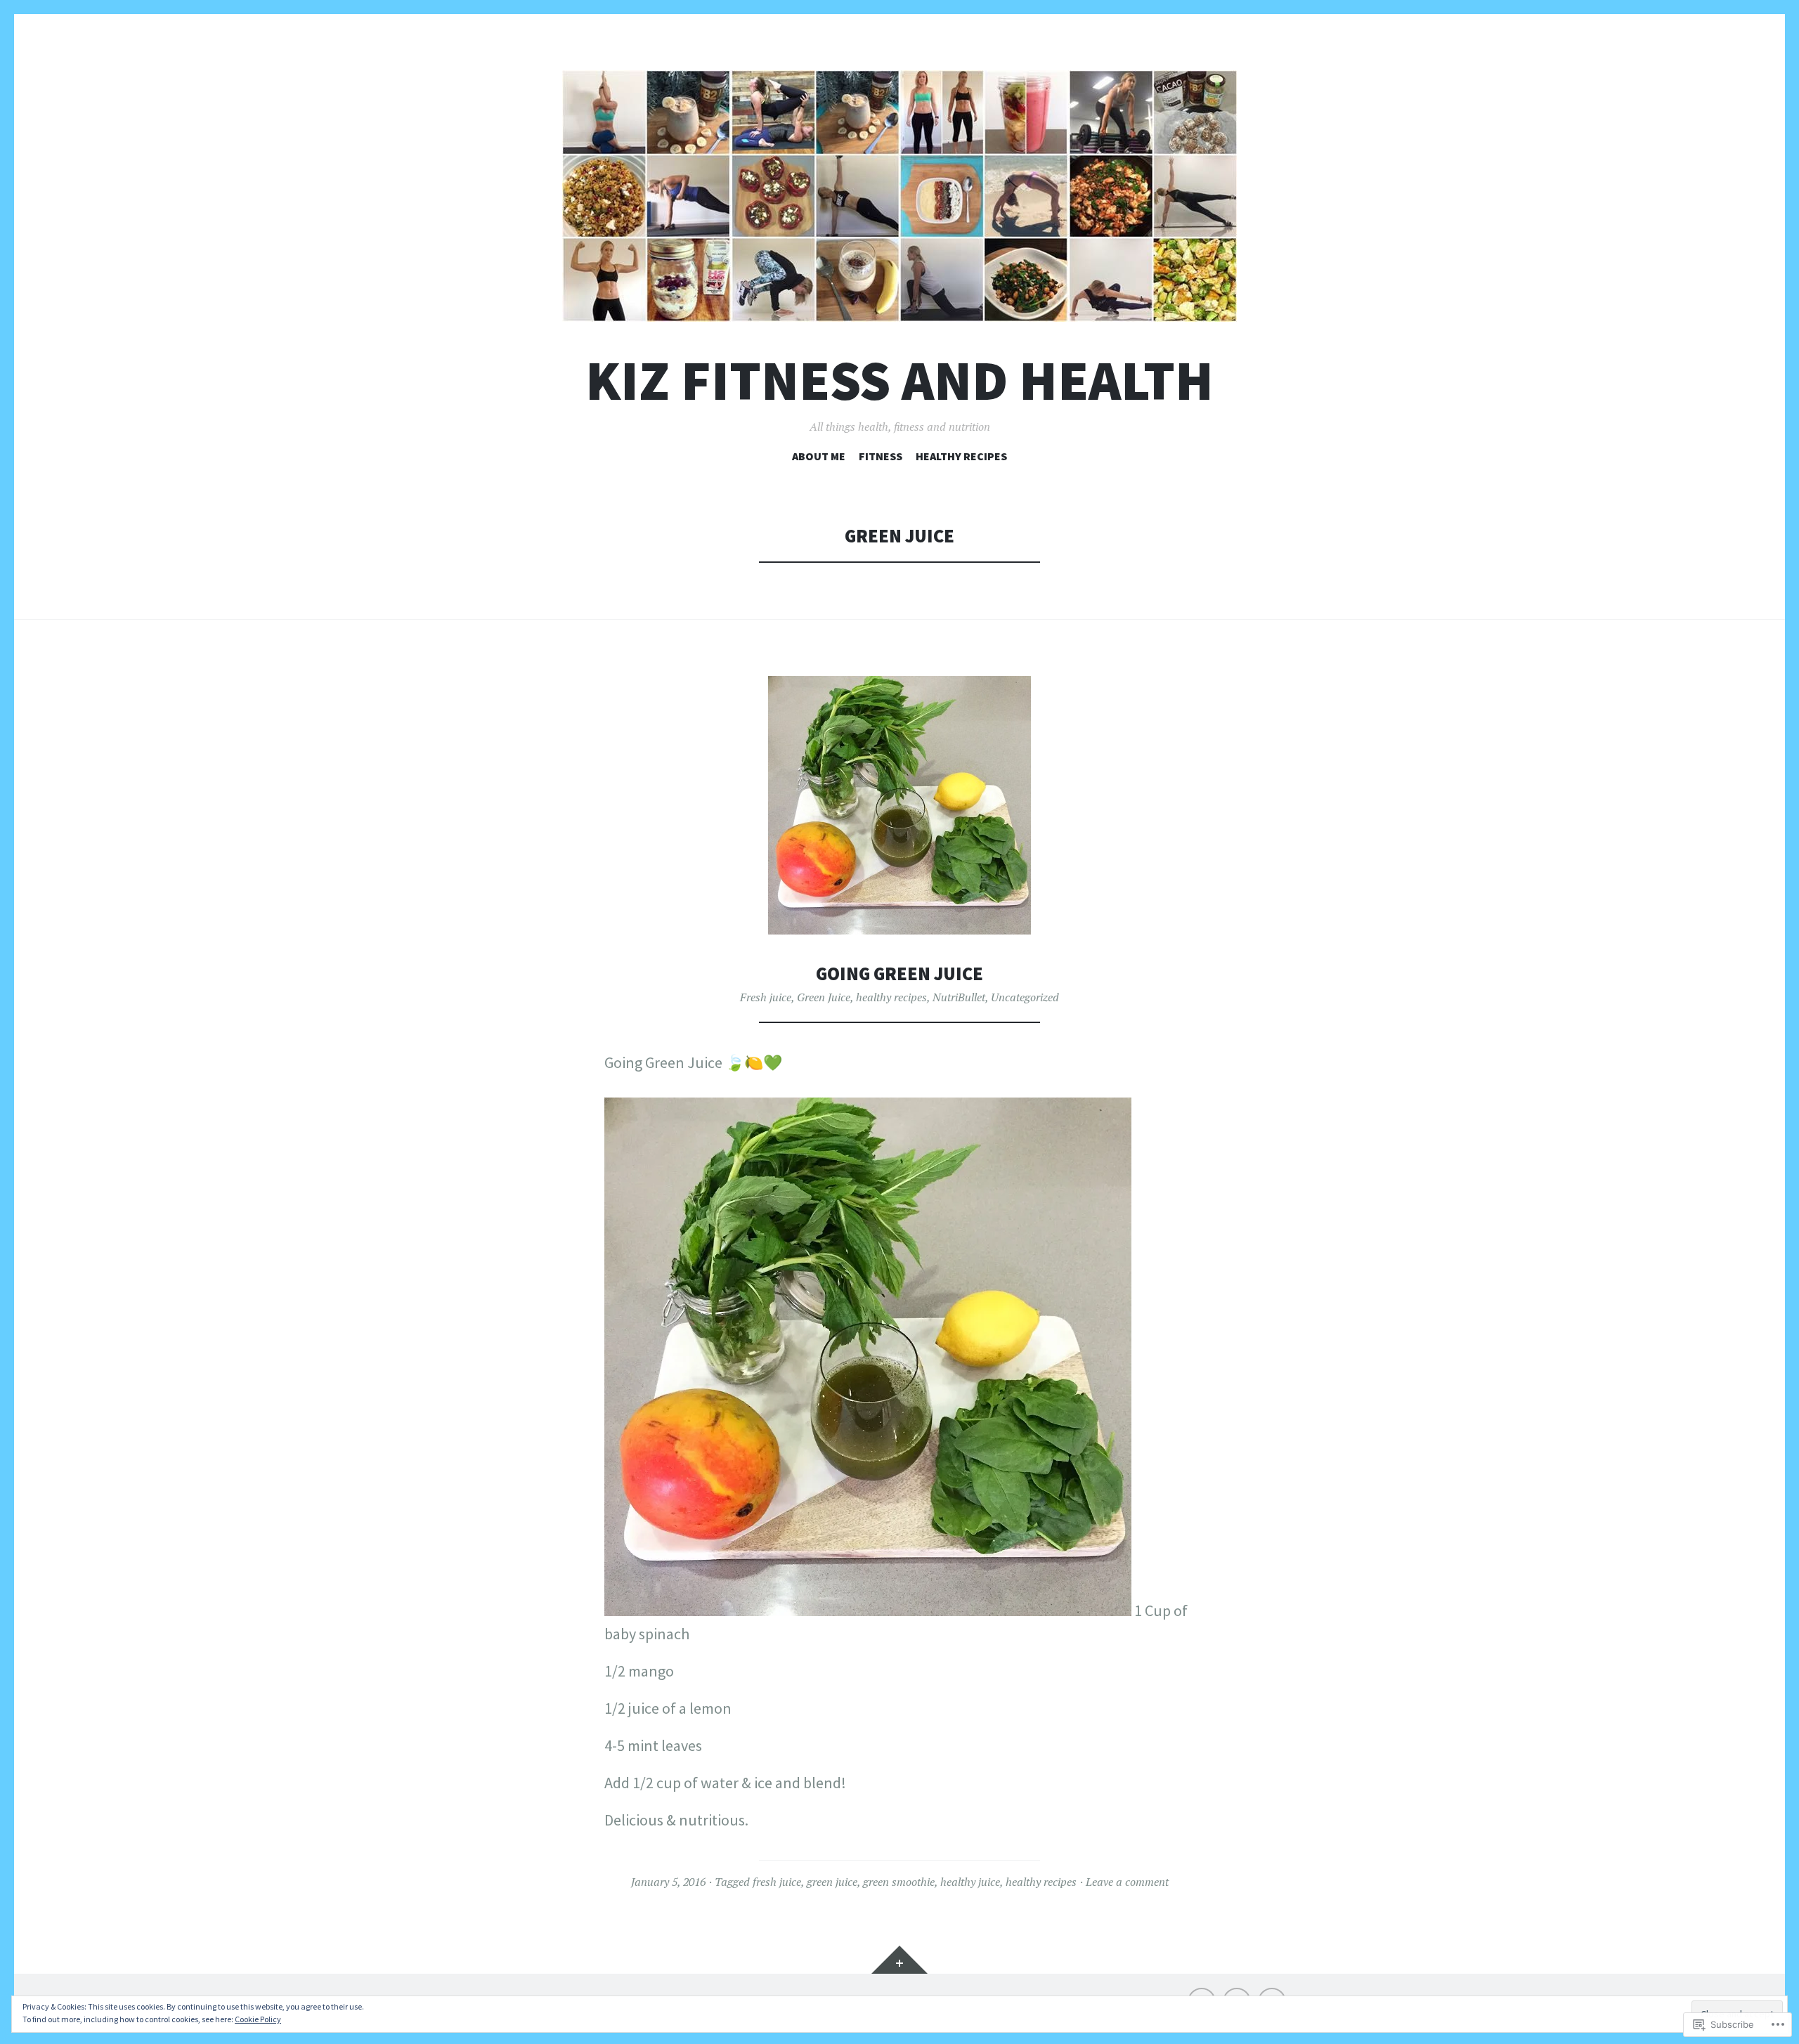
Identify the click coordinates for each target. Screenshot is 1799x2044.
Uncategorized (1025, 997)
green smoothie (899, 1882)
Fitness (881, 456)
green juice (832, 1882)
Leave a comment (1127, 1882)
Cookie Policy (258, 2019)
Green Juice (824, 997)
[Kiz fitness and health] (899, 196)
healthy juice (970, 1882)
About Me (819, 456)
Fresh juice (766, 997)
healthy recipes (891, 997)
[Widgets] (899, 1960)
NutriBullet (959, 997)
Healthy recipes (961, 456)
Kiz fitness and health (899, 380)
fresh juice (777, 1882)
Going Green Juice (899, 974)
